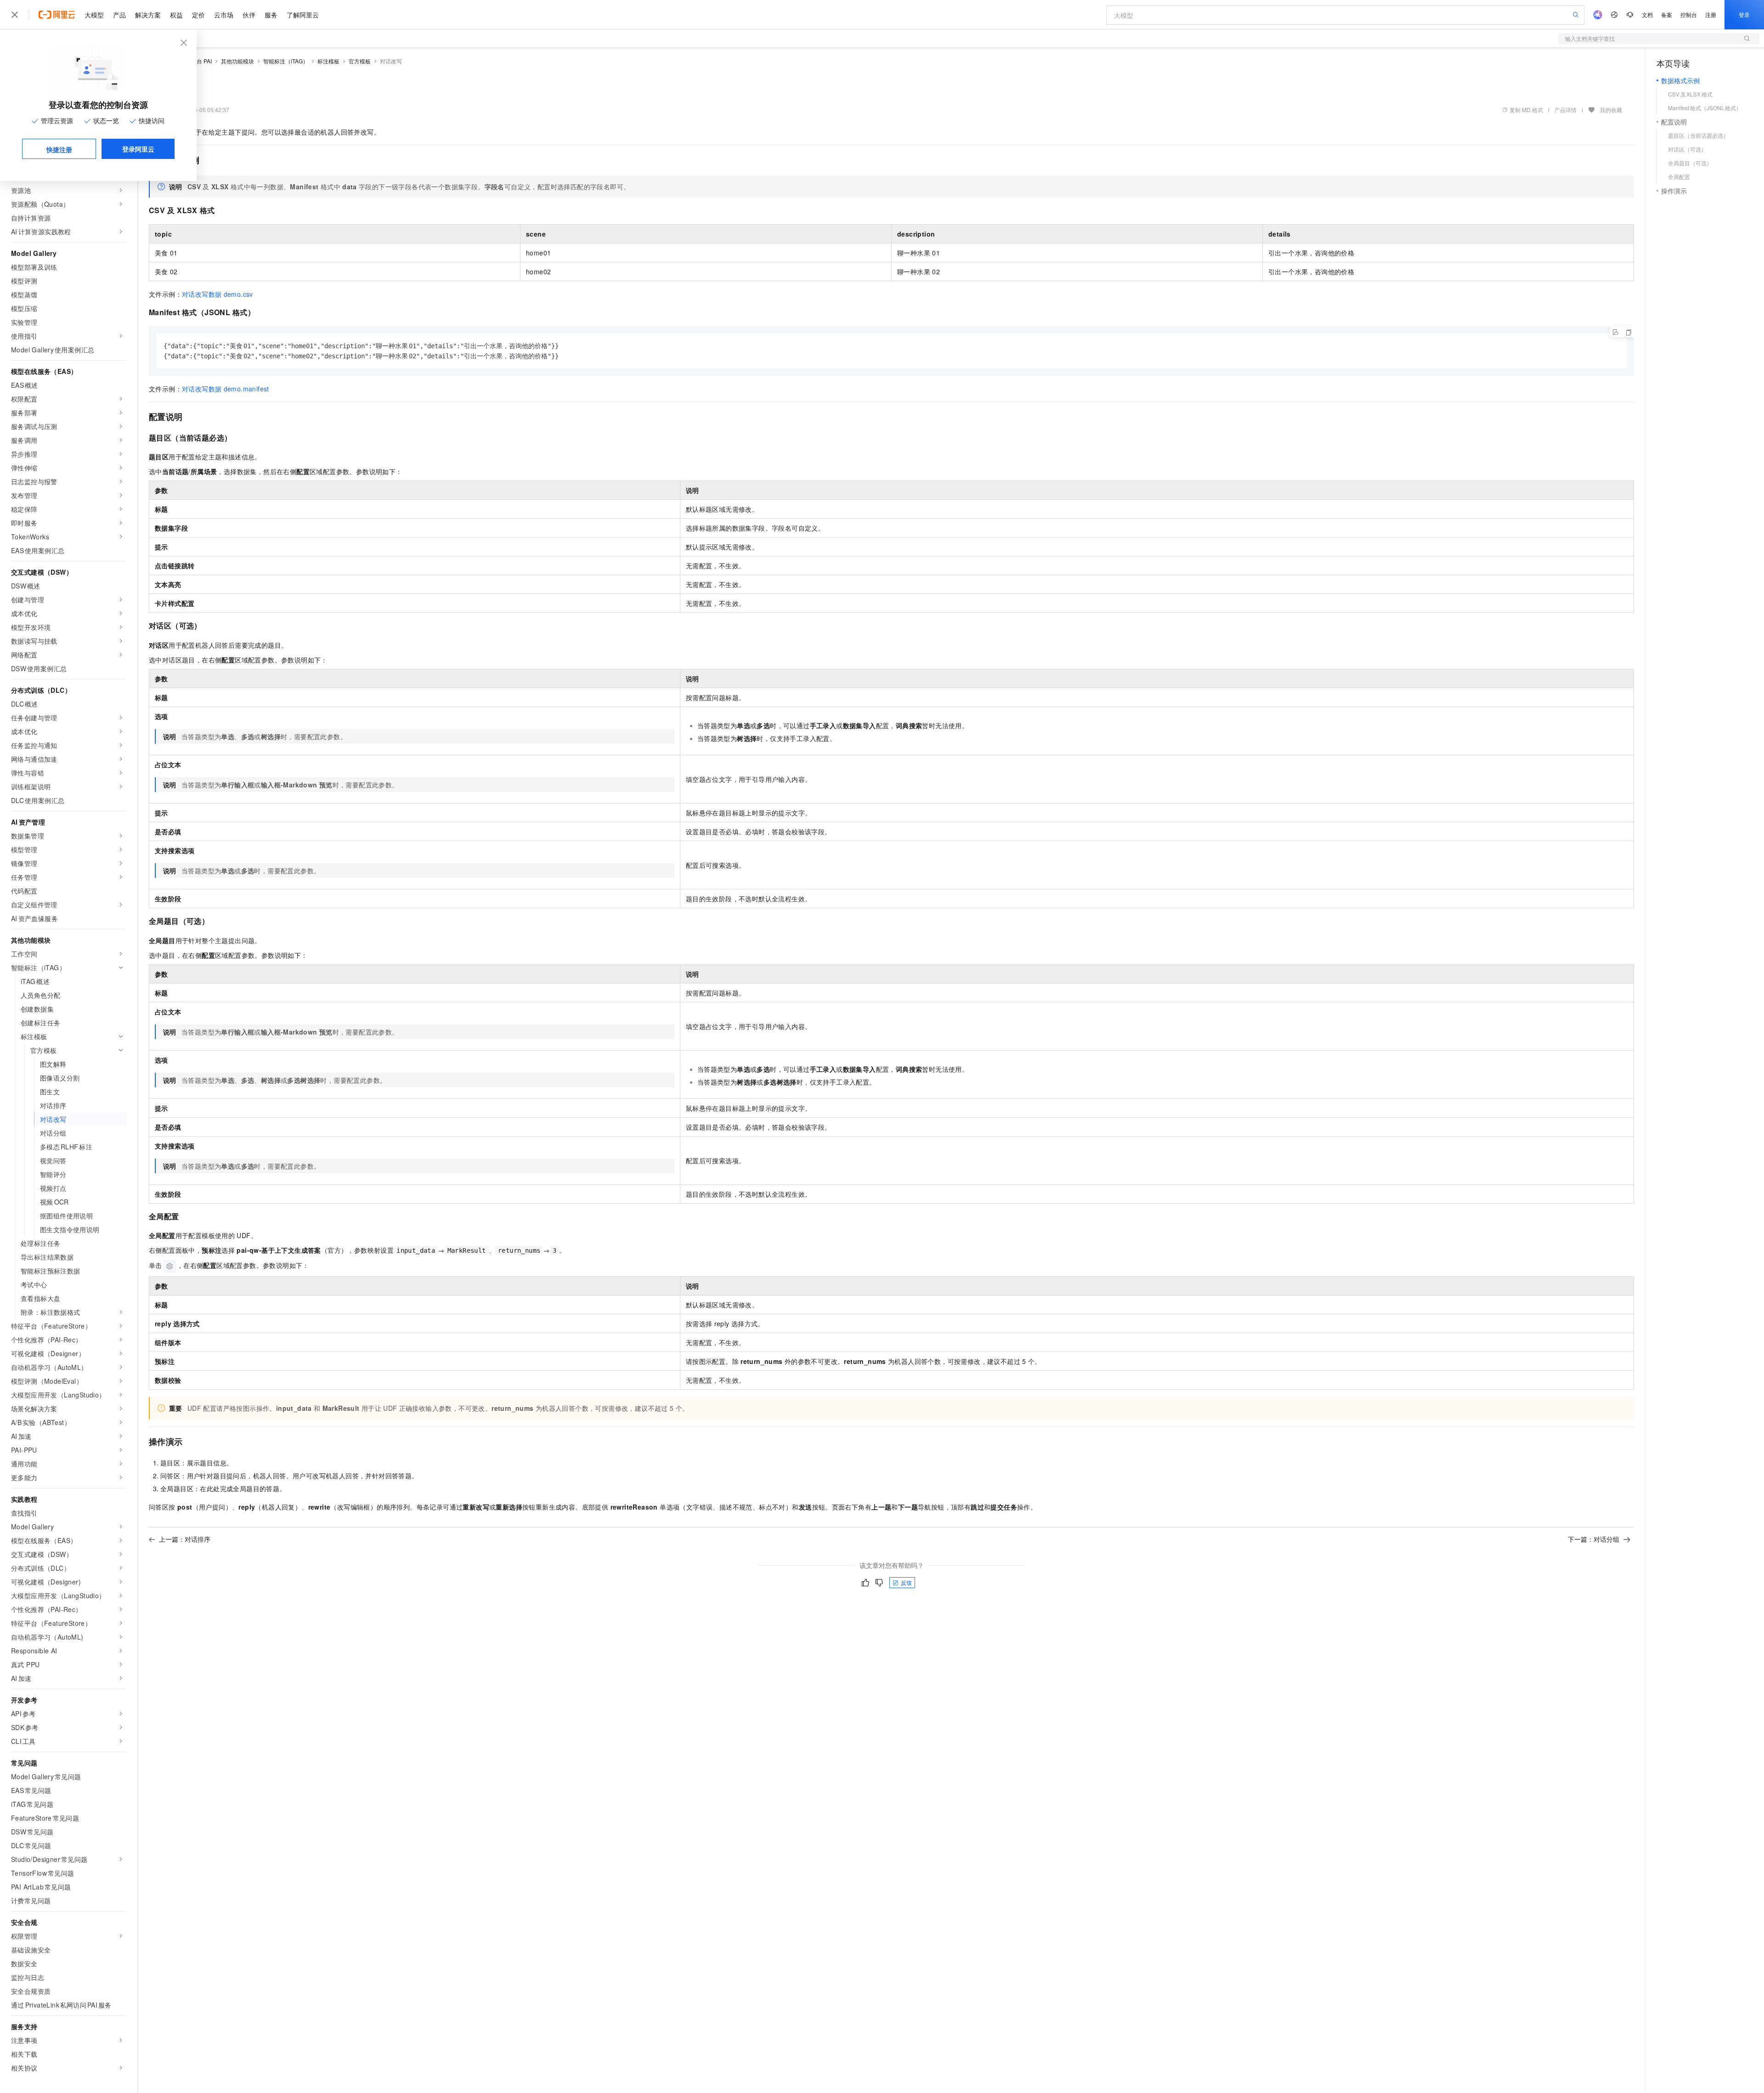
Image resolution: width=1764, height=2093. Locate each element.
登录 (1744, 14)
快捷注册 (59, 149)
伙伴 (249, 15)
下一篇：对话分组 (1594, 1539)
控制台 (1689, 14)
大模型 (94, 15)
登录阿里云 (138, 149)
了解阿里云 (303, 15)
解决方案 (148, 15)
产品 (119, 15)
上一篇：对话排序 (185, 1539)
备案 (1667, 14)
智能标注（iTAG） (286, 61)
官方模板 (360, 61)
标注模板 (328, 61)
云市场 (224, 15)
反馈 (906, 1582)
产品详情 (1566, 110)
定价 (198, 15)
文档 (1647, 14)
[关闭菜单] (15, 15)
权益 (176, 15)
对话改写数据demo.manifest (226, 389)
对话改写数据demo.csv (218, 294)
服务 (271, 15)
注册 (1711, 14)
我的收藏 (1611, 110)
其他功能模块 (237, 61)
